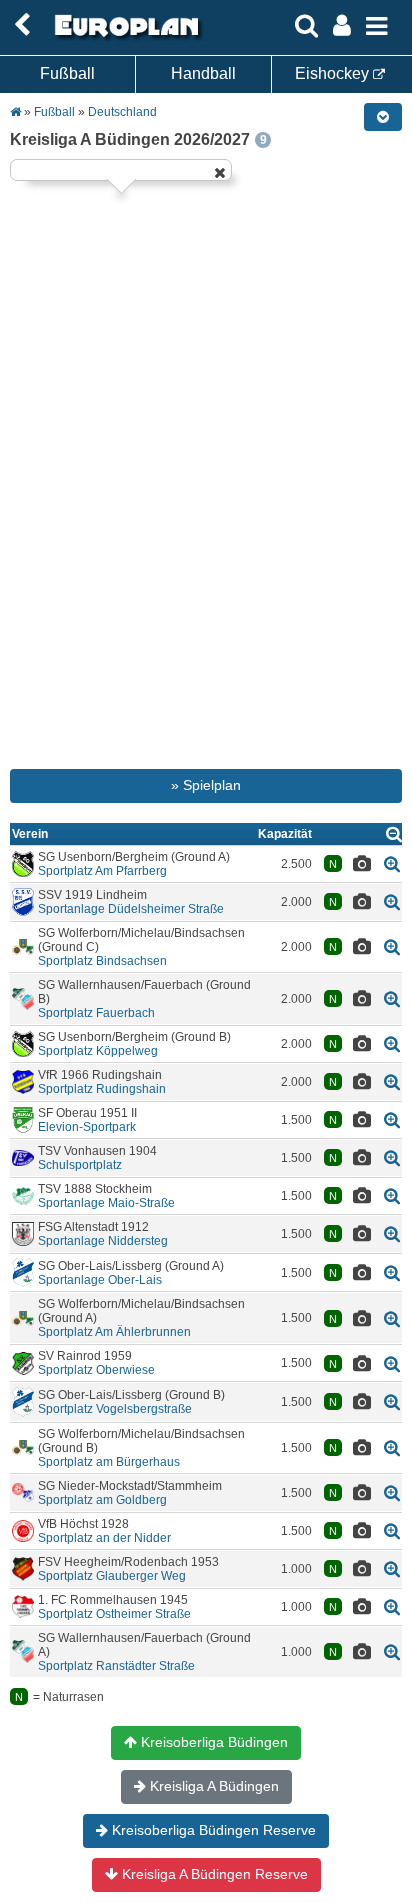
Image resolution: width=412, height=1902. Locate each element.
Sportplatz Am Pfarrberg (102, 871)
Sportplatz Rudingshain (102, 1089)
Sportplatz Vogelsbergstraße (115, 1409)
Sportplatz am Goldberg (102, 1500)
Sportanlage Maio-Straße (106, 1203)
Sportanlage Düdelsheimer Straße (131, 909)
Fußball (67, 73)
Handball (203, 73)
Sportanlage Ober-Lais (100, 1280)
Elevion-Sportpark (87, 1127)
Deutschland (122, 112)
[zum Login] (22, 25)
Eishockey (334, 73)
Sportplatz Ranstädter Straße (116, 1666)
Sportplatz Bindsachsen (102, 961)
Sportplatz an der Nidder (104, 1538)
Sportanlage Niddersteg (103, 1241)
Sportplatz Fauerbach (96, 1013)
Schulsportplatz (80, 1165)
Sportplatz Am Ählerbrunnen (114, 1332)
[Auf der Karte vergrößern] (392, 863)
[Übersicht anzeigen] (394, 833)
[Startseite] (124, 37)
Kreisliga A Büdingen (212, 1786)
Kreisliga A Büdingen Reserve (213, 1874)
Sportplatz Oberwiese (96, 1370)
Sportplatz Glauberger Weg (112, 1576)
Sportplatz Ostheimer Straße (114, 1614)
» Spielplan (206, 785)
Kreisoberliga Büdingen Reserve (212, 1830)
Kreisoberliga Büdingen (212, 1742)
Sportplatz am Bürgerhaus (109, 1462)
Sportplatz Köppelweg (98, 1051)
